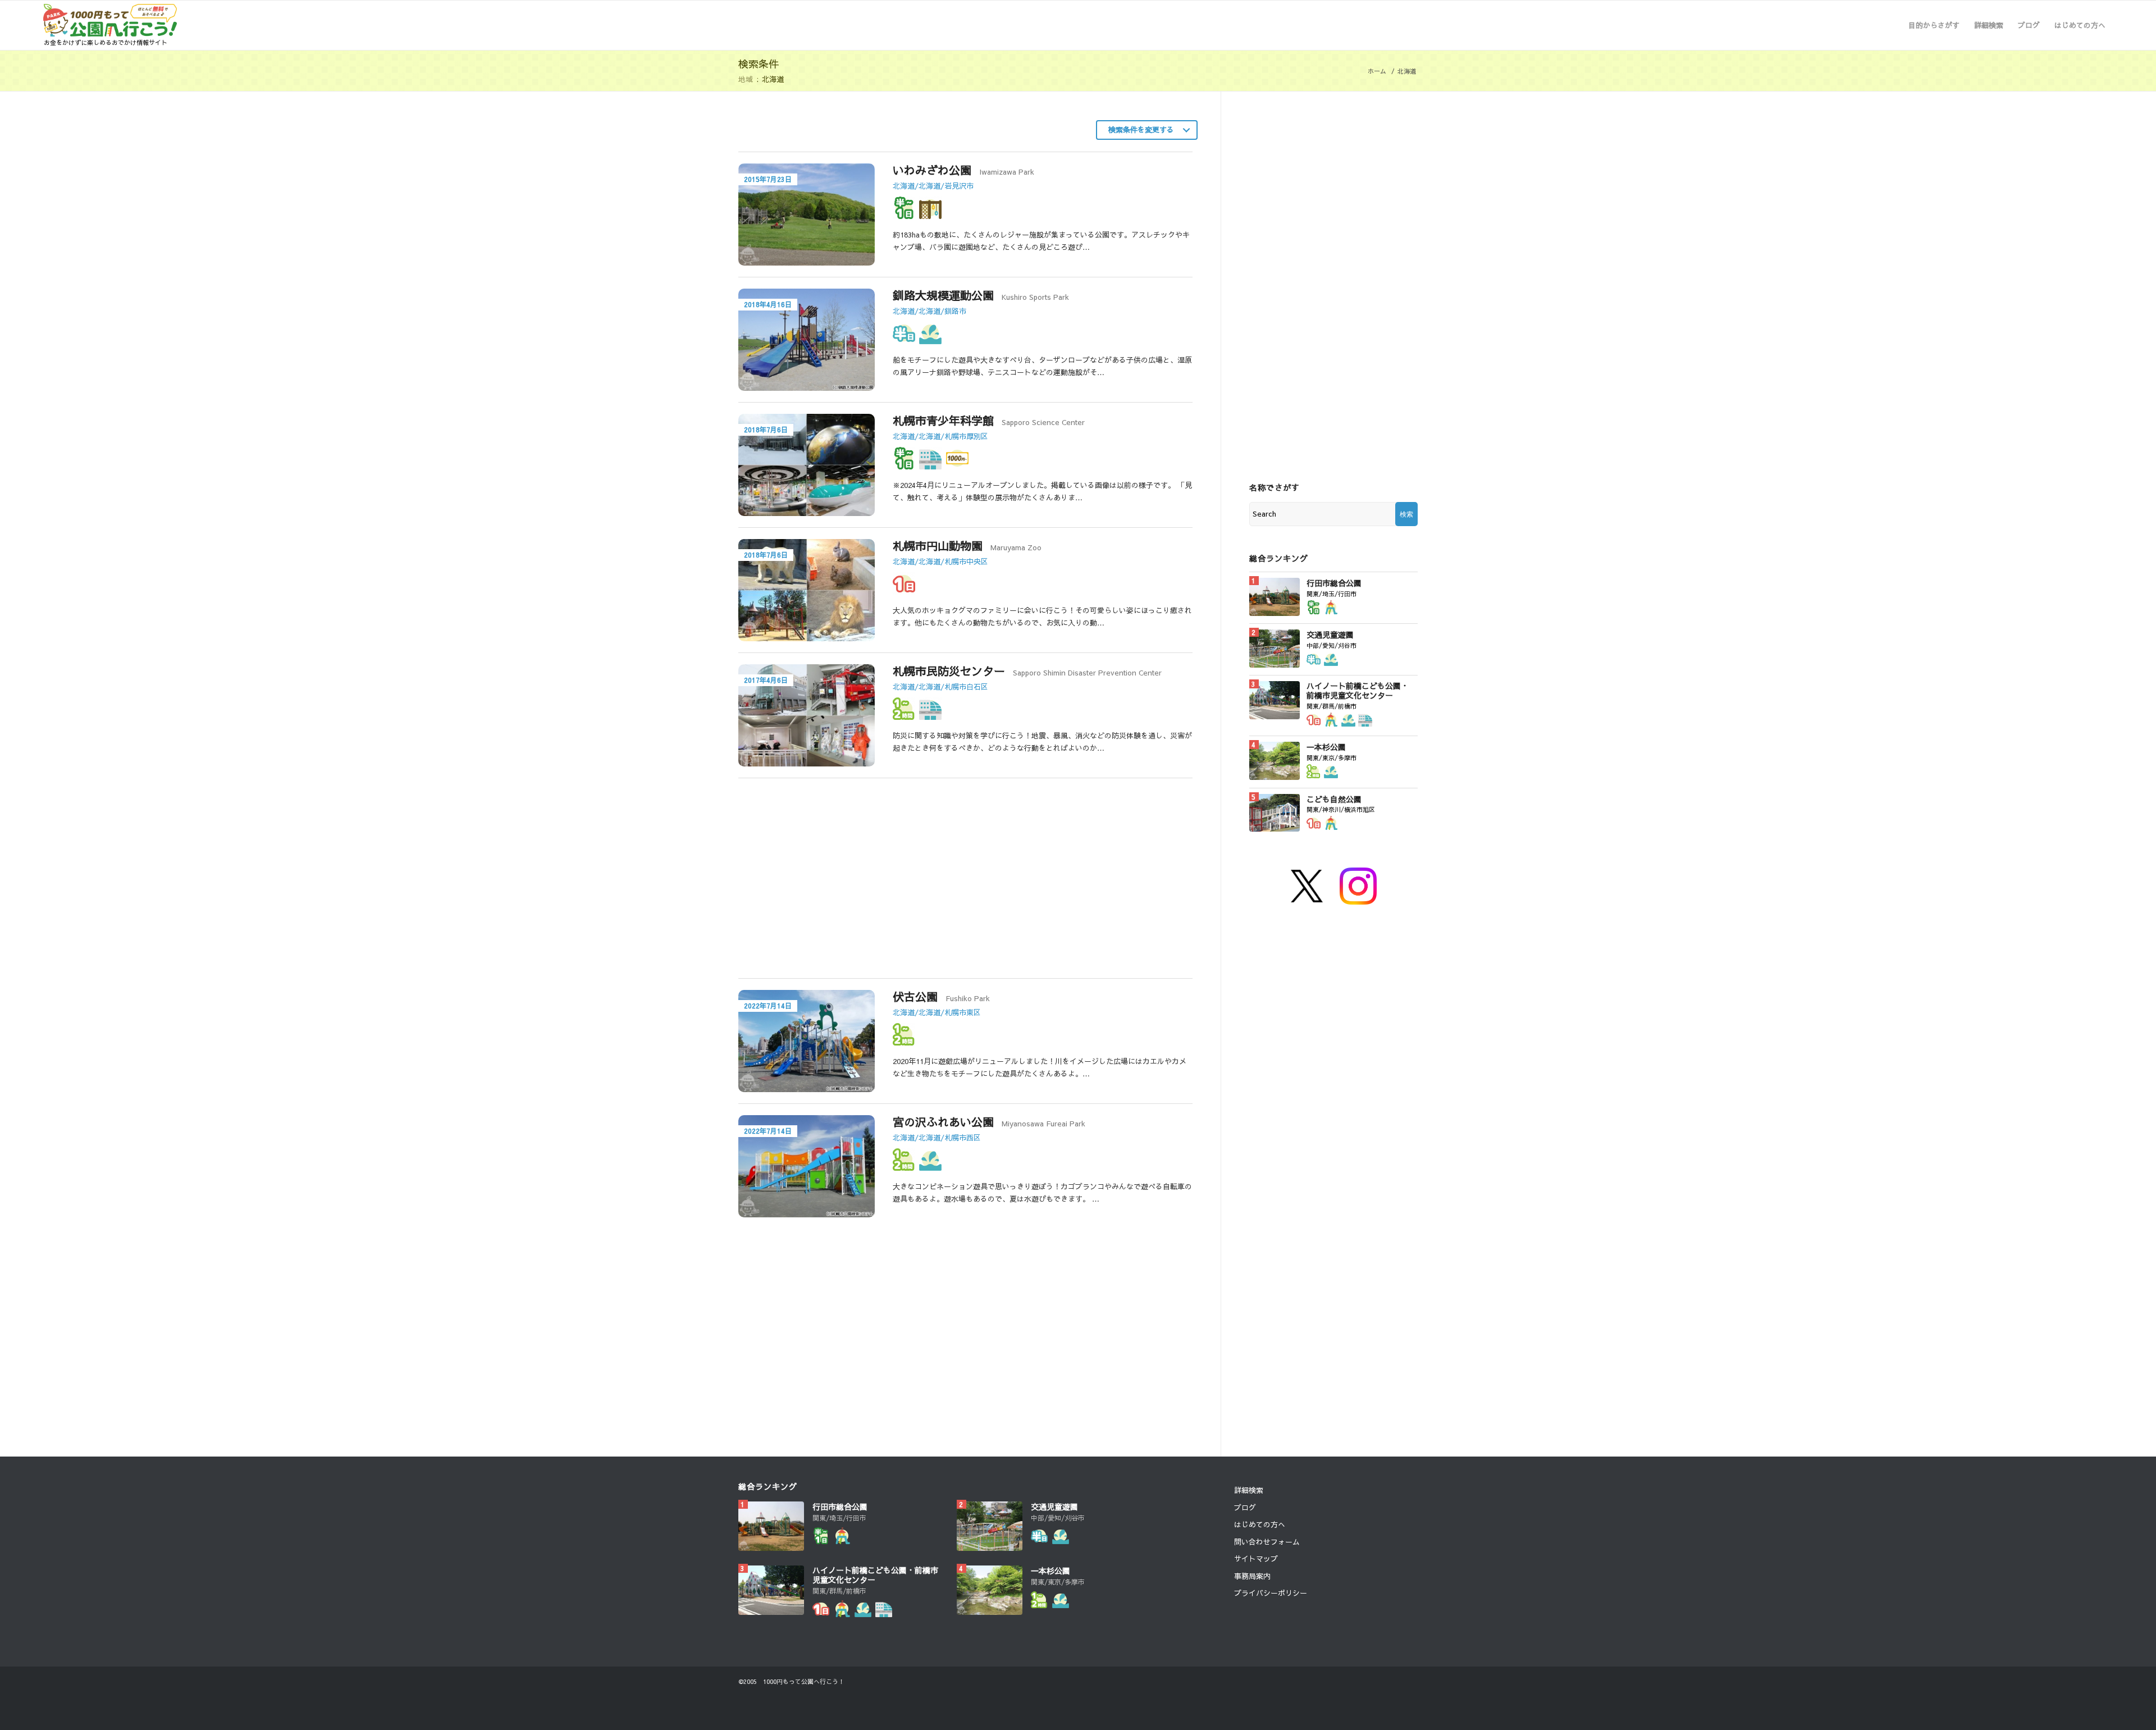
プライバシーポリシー (1271, 1593)
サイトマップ (1256, 1559)
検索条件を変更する (1141, 130)
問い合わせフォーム (1267, 1542)
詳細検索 (1249, 1490)
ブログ (1245, 1508)
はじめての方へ (1260, 1524)
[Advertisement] (849, 884)
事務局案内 (1252, 1576)
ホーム (1377, 71)
